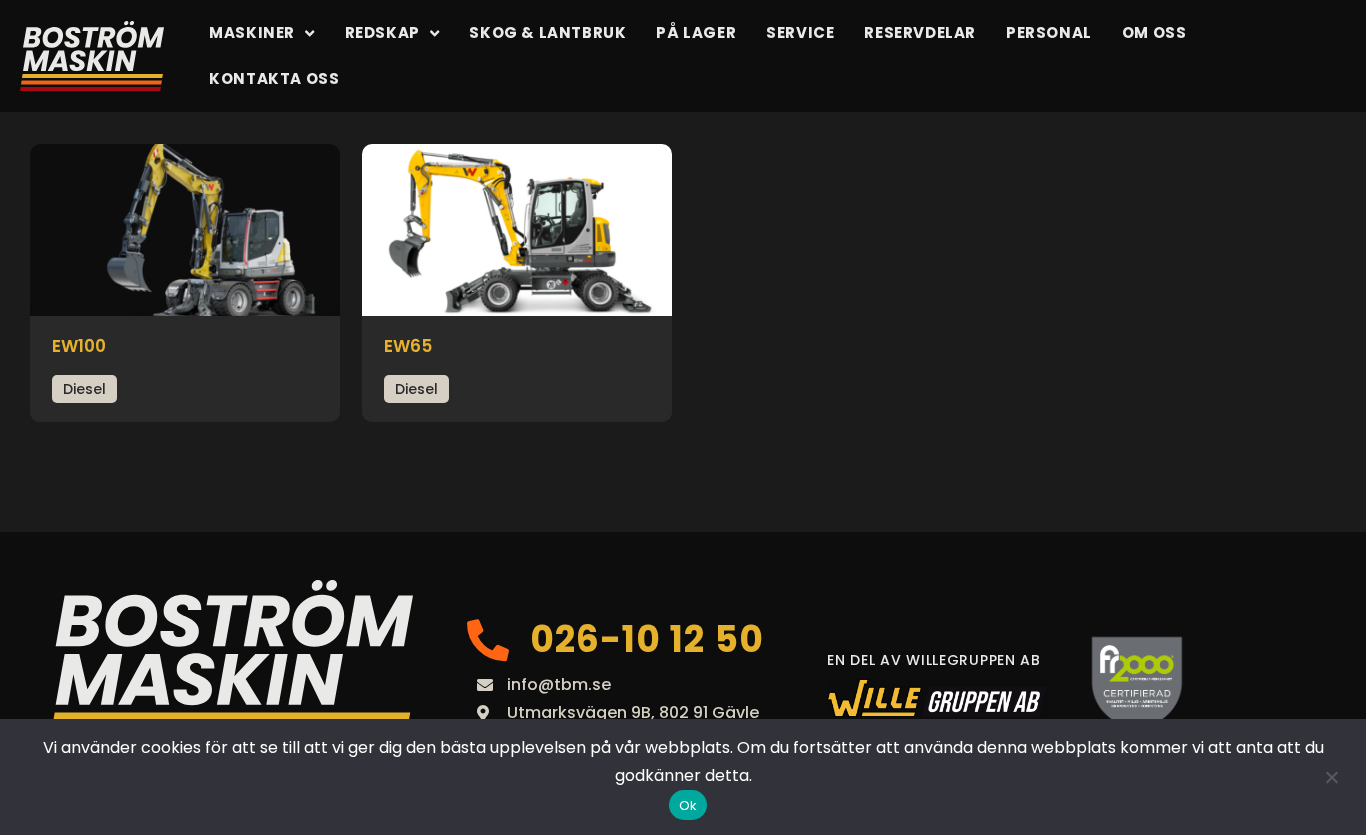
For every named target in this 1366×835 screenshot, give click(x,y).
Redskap (382, 32)
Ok (688, 805)
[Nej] (1331, 777)
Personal (1049, 32)
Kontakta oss (274, 78)
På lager (696, 32)
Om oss (1154, 32)
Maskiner (252, 32)
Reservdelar (920, 32)
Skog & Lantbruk (547, 32)
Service (800, 32)
